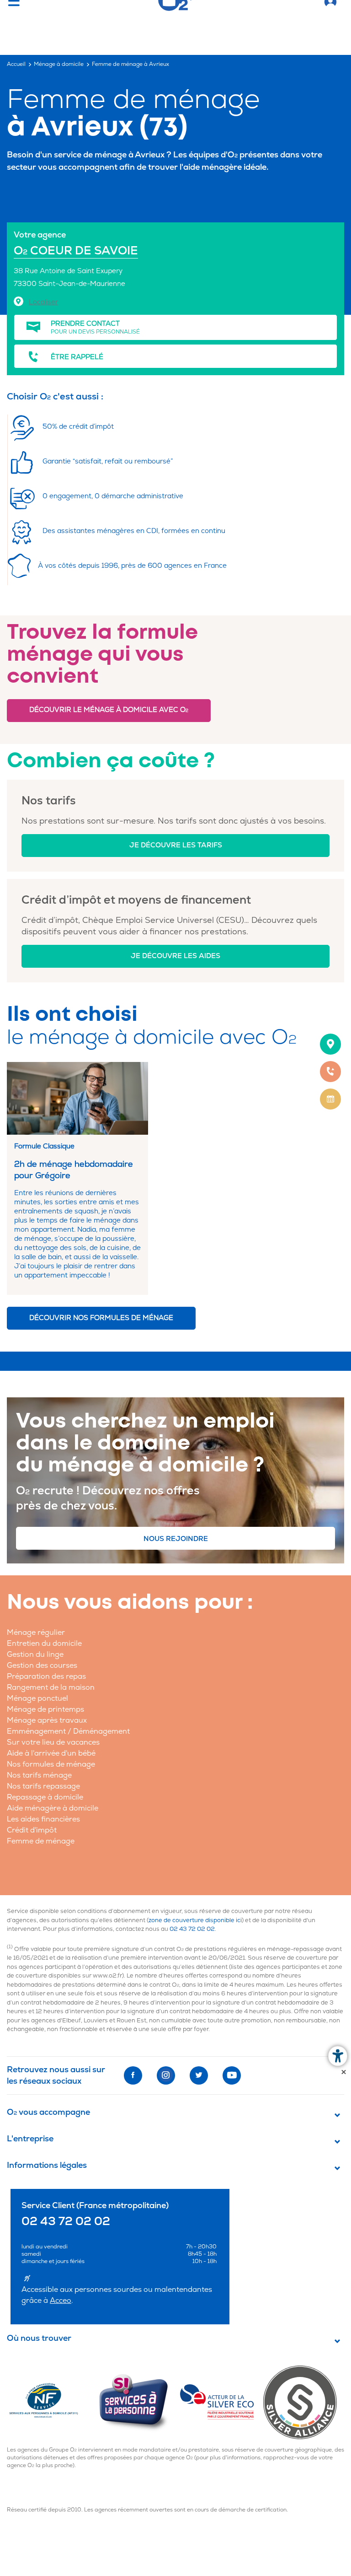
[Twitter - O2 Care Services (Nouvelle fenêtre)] (199, 2075)
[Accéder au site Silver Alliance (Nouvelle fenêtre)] (304, 2402)
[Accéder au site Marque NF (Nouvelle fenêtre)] (52, 2402)
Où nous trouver (39, 2339)
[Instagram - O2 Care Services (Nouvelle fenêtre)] (166, 2075)
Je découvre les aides (175, 956)
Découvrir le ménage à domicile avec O (109, 710)
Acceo (61, 2301)
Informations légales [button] (47, 2166)
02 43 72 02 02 (192, 1929)
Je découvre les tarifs (176, 845)
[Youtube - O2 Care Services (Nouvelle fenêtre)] (232, 2075)
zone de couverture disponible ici (195, 1920)
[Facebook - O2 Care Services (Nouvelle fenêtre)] (133, 2075)
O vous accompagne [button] (48, 2113)
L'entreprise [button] (30, 2139)
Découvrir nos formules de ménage (101, 1318)
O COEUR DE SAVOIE (76, 251)
